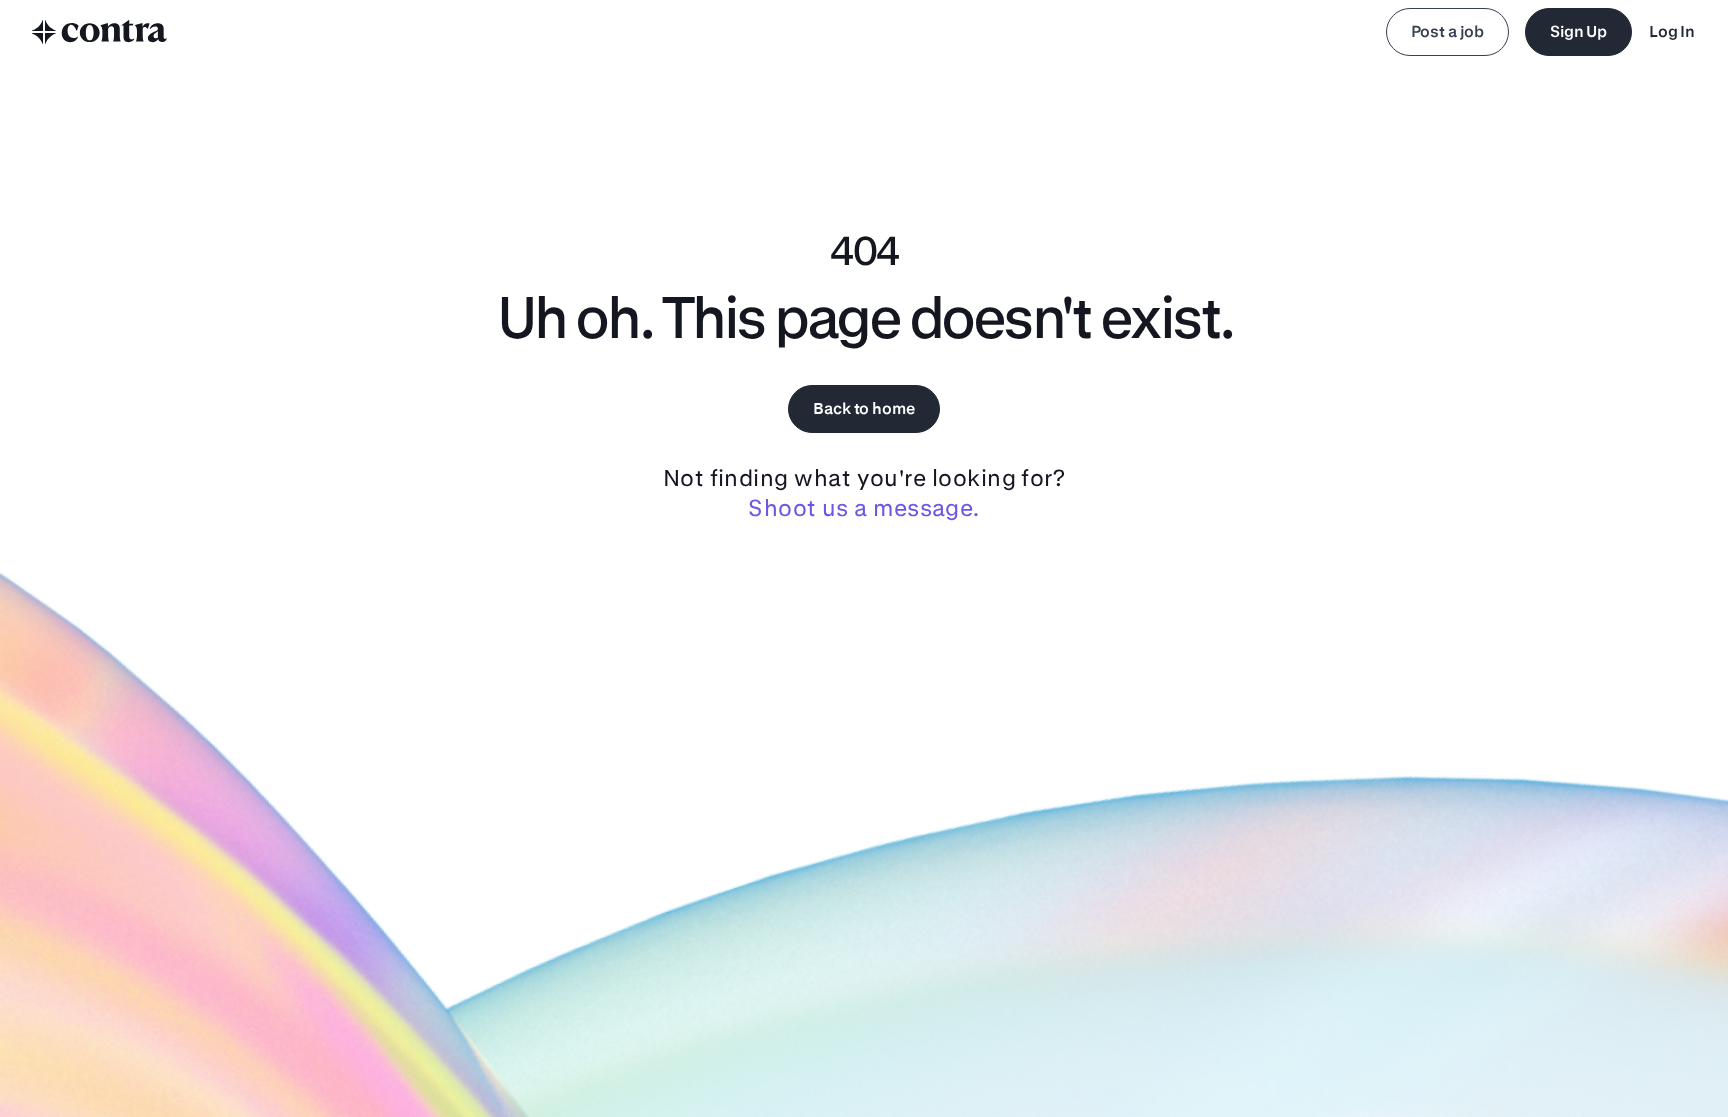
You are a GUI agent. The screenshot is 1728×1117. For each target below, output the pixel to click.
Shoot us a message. (864, 507)
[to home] (100, 32)
